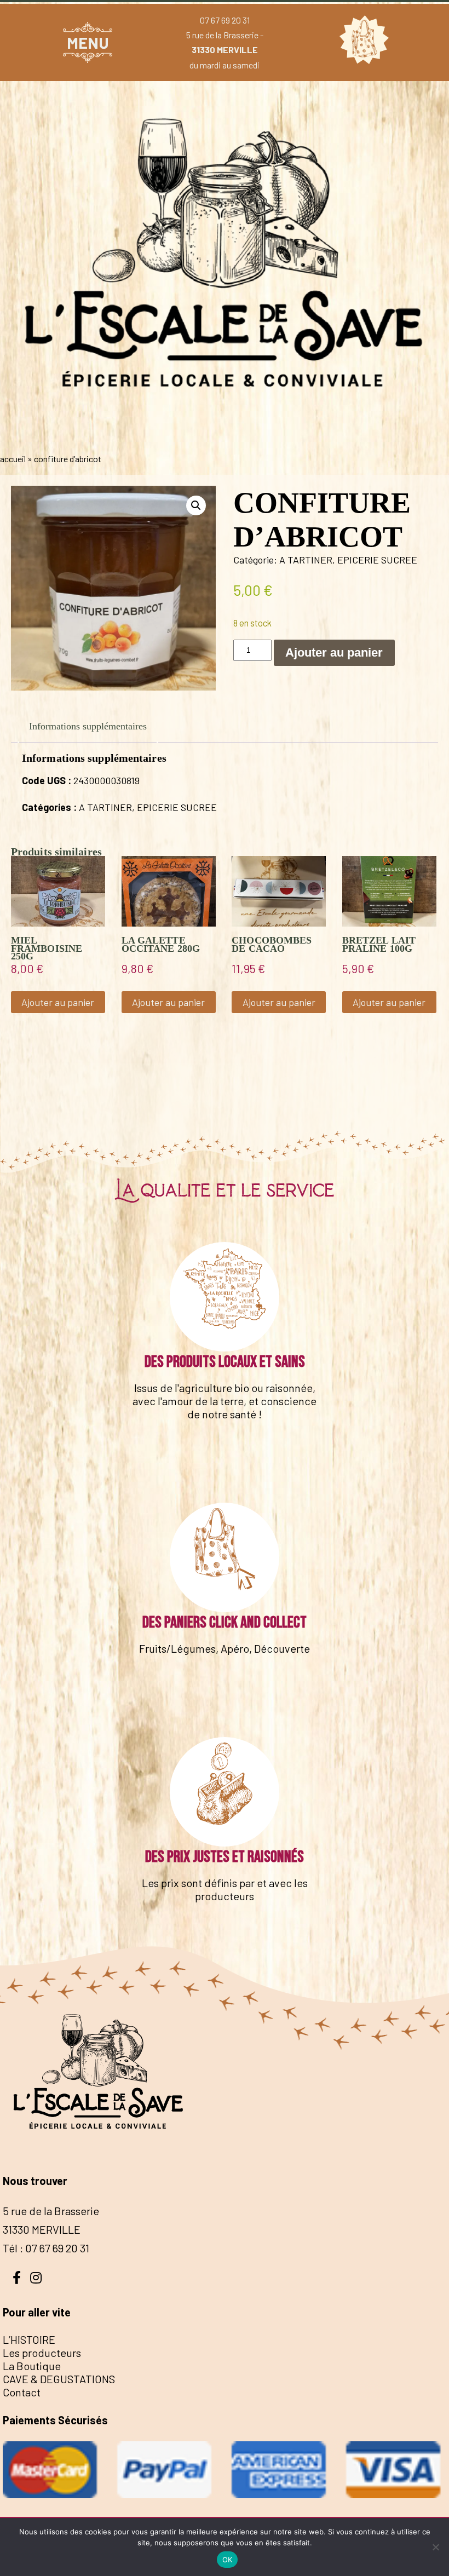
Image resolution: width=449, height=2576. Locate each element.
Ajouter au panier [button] (58, 1002)
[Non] (435, 2547)
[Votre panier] (361, 42)
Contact (22, 2392)
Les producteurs (42, 2353)
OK (228, 2560)
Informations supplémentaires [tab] (88, 726)
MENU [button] (88, 42)
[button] (196, 505)
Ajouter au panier (334, 652)
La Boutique (32, 2366)
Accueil (13, 459)
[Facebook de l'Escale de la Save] (16, 2276)
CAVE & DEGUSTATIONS (59, 2379)
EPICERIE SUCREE (377, 560)
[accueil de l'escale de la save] (225, 436)
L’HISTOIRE (29, 2339)
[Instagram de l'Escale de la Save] (36, 2276)
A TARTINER (306, 560)
